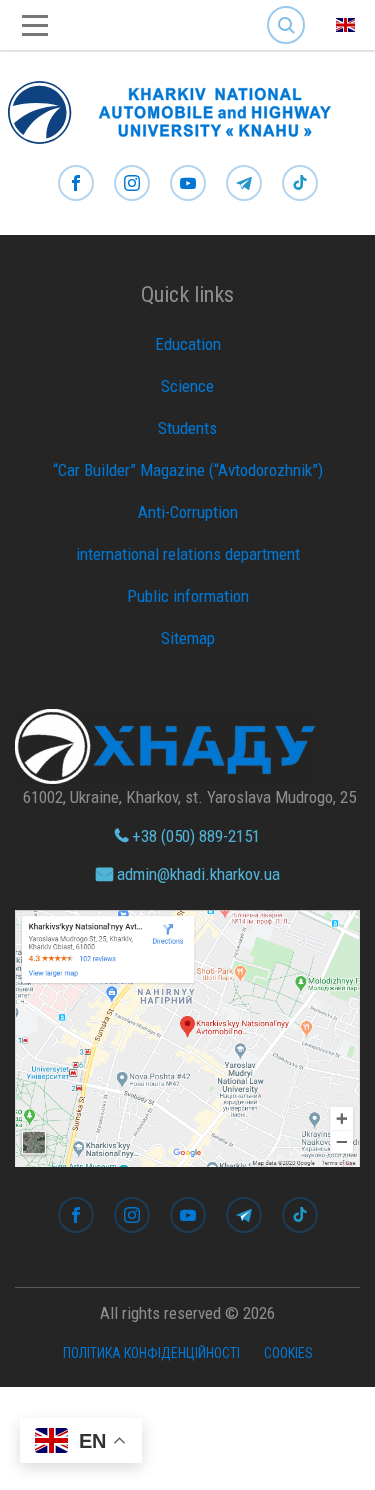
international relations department (188, 554)
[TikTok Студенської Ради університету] (300, 184)
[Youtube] (188, 184)
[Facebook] (76, 184)
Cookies (288, 1353)
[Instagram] (132, 184)
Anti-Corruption (188, 512)
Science (187, 386)
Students (187, 428)
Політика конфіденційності (151, 1353)
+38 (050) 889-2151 (194, 836)
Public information (188, 596)
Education (188, 344)
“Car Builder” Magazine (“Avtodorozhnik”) (188, 470)
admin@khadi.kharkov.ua (196, 874)
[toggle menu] (35, 25)
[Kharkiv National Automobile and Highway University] (180, 108)
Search (286, 9)
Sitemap (188, 638)
